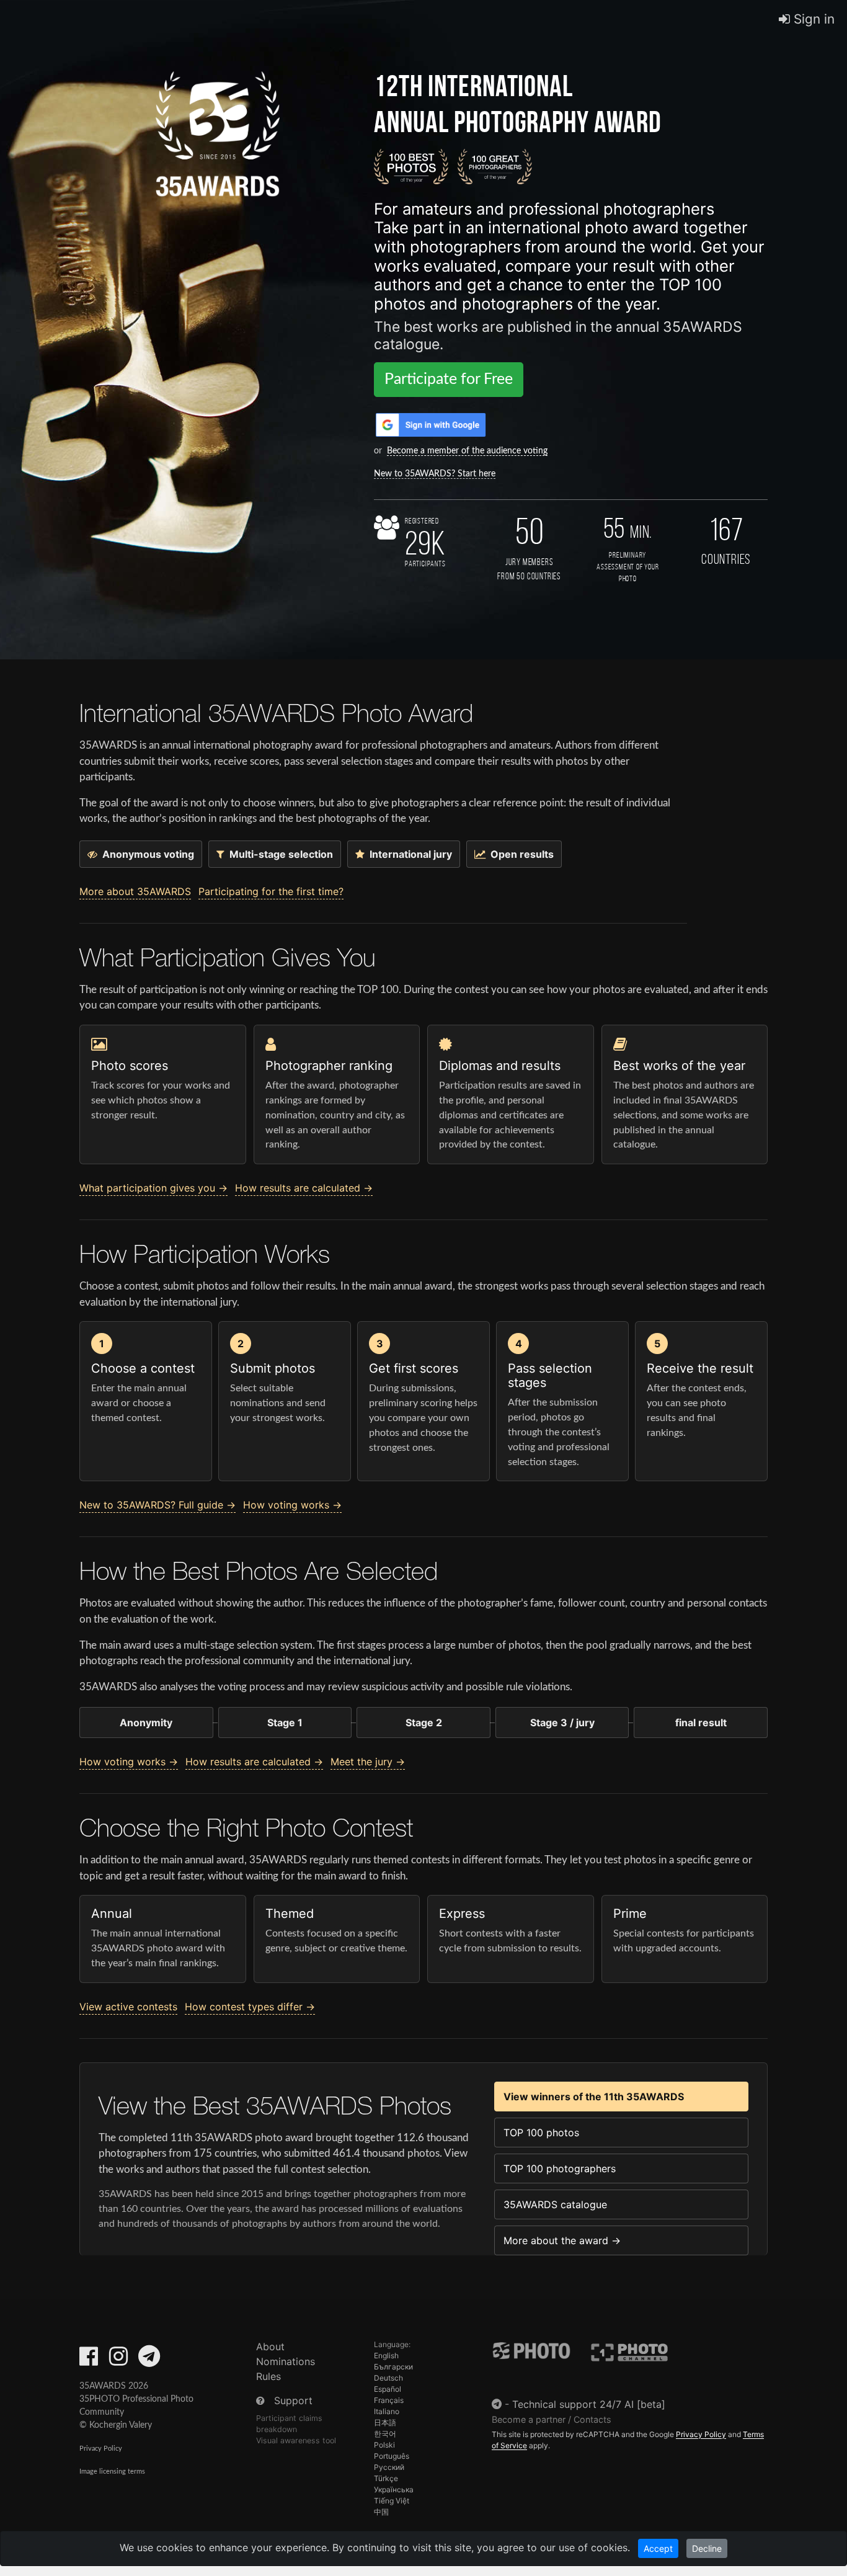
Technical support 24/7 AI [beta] (589, 2404)
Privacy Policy (101, 2449)
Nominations (286, 2361)
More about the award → (562, 2240)
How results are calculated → (304, 1188)
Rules (268, 2376)
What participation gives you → (153, 1188)
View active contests (128, 2007)
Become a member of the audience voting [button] (467, 451)
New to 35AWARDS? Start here (435, 474)
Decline (707, 2548)
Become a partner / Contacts (552, 2419)
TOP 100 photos (541, 2133)
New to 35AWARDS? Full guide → (157, 1505)
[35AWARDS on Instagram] (118, 2360)
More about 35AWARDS (135, 891)
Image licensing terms (112, 2471)
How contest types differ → (250, 2007)
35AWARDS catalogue (555, 2204)
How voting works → (292, 1505)
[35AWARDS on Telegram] (149, 2360)
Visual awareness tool (296, 2440)
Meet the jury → (368, 1762)
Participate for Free (449, 379)
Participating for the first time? (271, 891)
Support (293, 2400)
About (270, 2346)
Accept (658, 2548)
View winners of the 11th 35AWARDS (594, 2097)
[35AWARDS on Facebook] (89, 2360)
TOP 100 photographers (560, 2168)
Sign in (812, 19)
